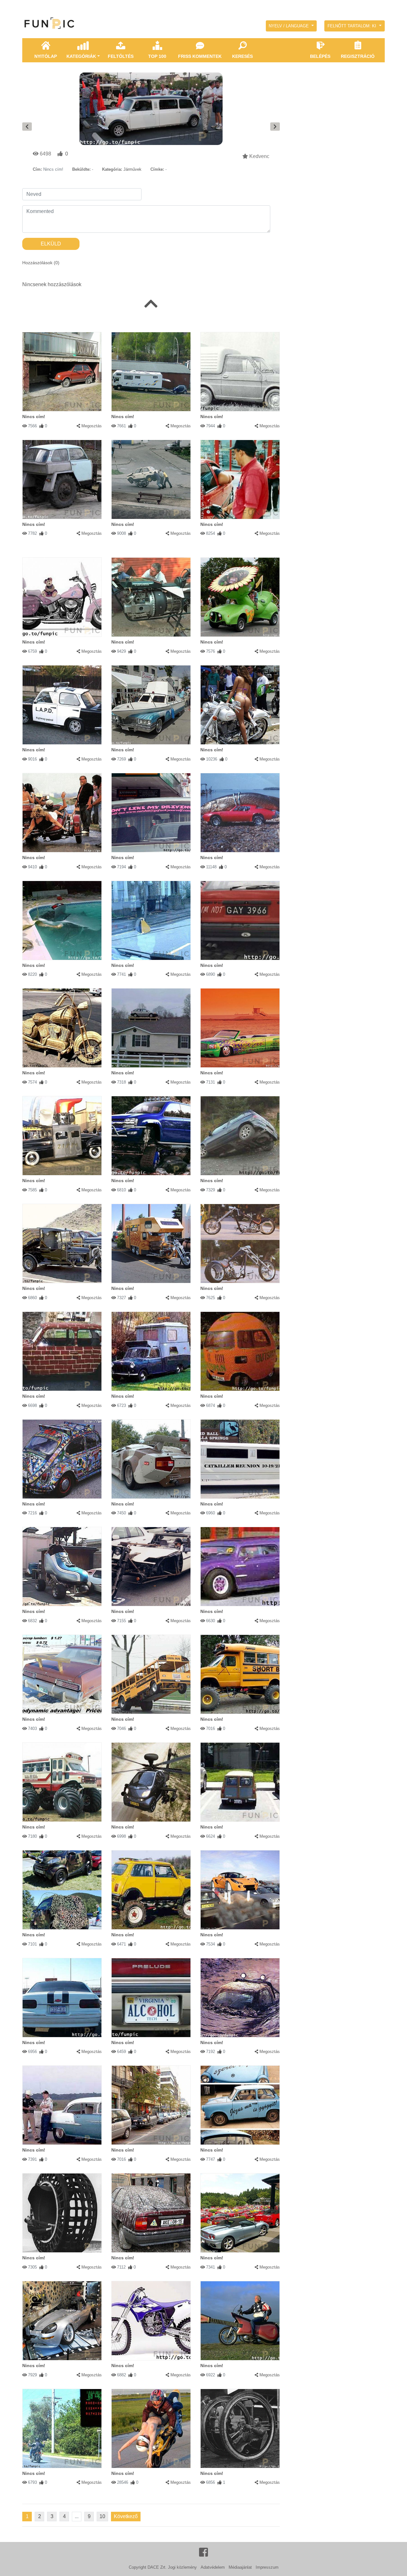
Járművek (132, 169)
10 (102, 2516)
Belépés (320, 56)
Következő (126, 2516)
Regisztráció (358, 56)
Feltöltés (121, 56)
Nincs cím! (34, 417)
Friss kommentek (200, 56)
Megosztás (92, 426)
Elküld (51, 244)
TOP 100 (157, 56)
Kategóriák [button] (81, 56)
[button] (291, 26)
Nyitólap (46, 56)
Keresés (242, 56)
